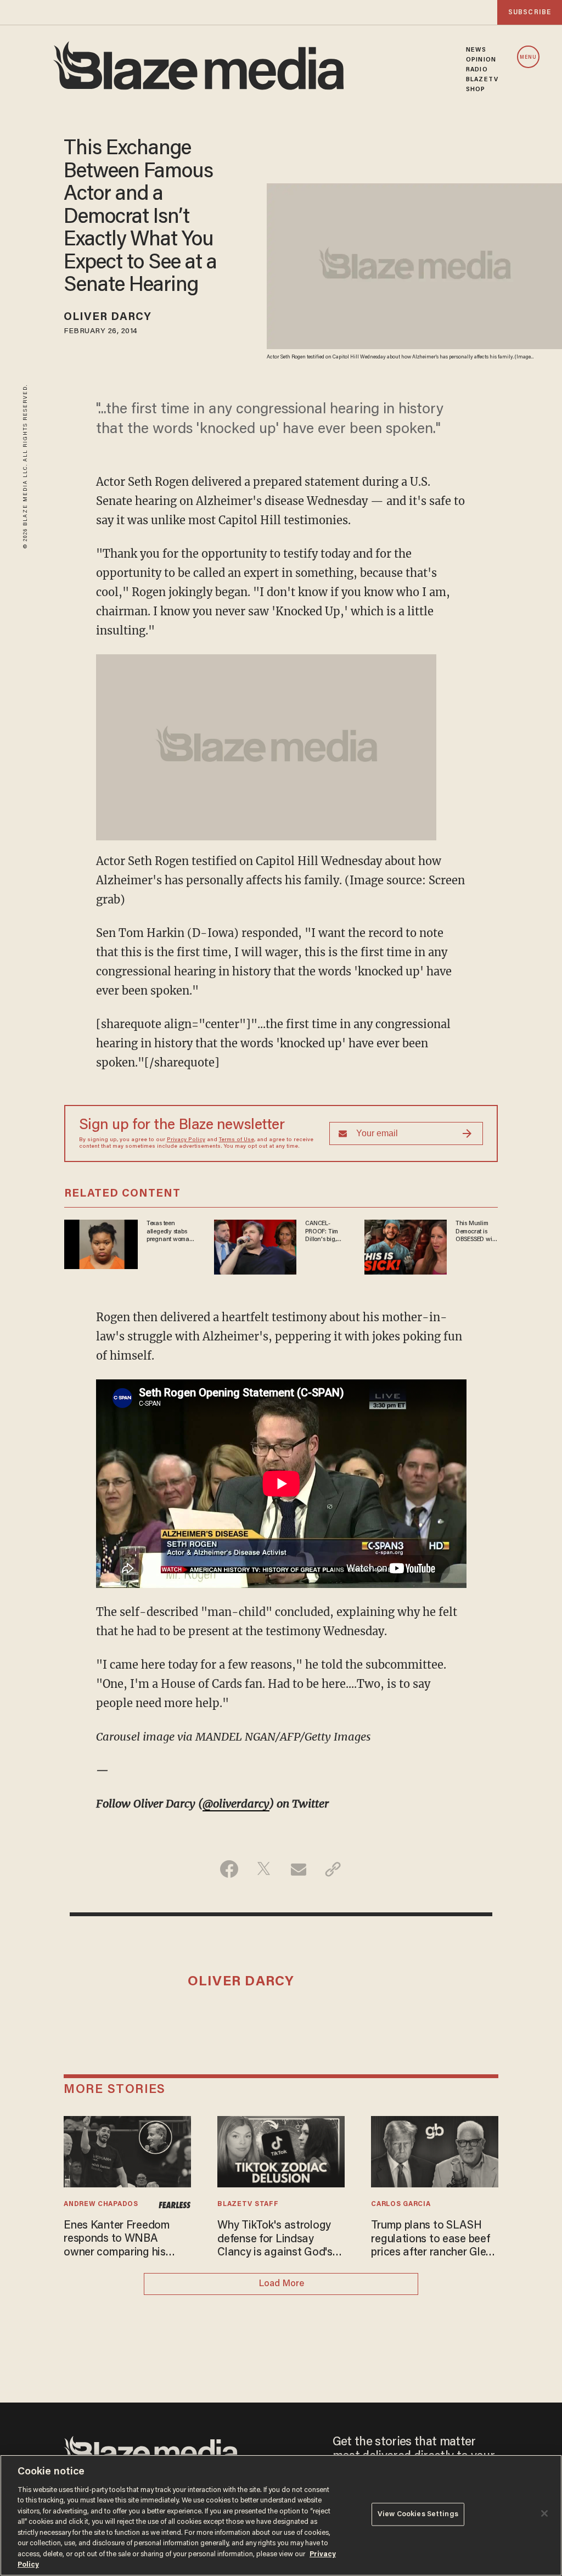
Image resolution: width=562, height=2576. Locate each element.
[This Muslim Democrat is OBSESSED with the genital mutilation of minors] (406, 1246)
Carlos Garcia (401, 2204)
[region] (281, 2515)
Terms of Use (237, 1140)
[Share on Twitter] (264, 1869)
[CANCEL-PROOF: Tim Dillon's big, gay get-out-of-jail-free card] (255, 1246)
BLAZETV (482, 80)
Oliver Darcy (108, 317)
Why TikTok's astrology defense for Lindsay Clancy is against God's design (275, 2240)
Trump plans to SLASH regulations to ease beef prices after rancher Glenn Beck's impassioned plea (434, 2240)
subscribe (530, 12)
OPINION (481, 60)
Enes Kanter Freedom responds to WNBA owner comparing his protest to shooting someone (117, 2240)
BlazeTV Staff (248, 2204)
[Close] (544, 2513)
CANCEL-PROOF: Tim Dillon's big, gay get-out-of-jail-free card (325, 1232)
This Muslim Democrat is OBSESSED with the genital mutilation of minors (476, 1232)
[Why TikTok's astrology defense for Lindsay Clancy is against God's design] (281, 2150)
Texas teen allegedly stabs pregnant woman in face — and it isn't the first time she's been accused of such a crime (171, 1232)
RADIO (477, 70)
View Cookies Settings (418, 2514)
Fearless (175, 2205)
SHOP (476, 89)
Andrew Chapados (101, 2204)
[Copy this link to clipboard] (333, 1869)
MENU (528, 57)
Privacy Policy (186, 1140)
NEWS (476, 50)
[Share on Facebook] (229, 1869)
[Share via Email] (298, 1869)
